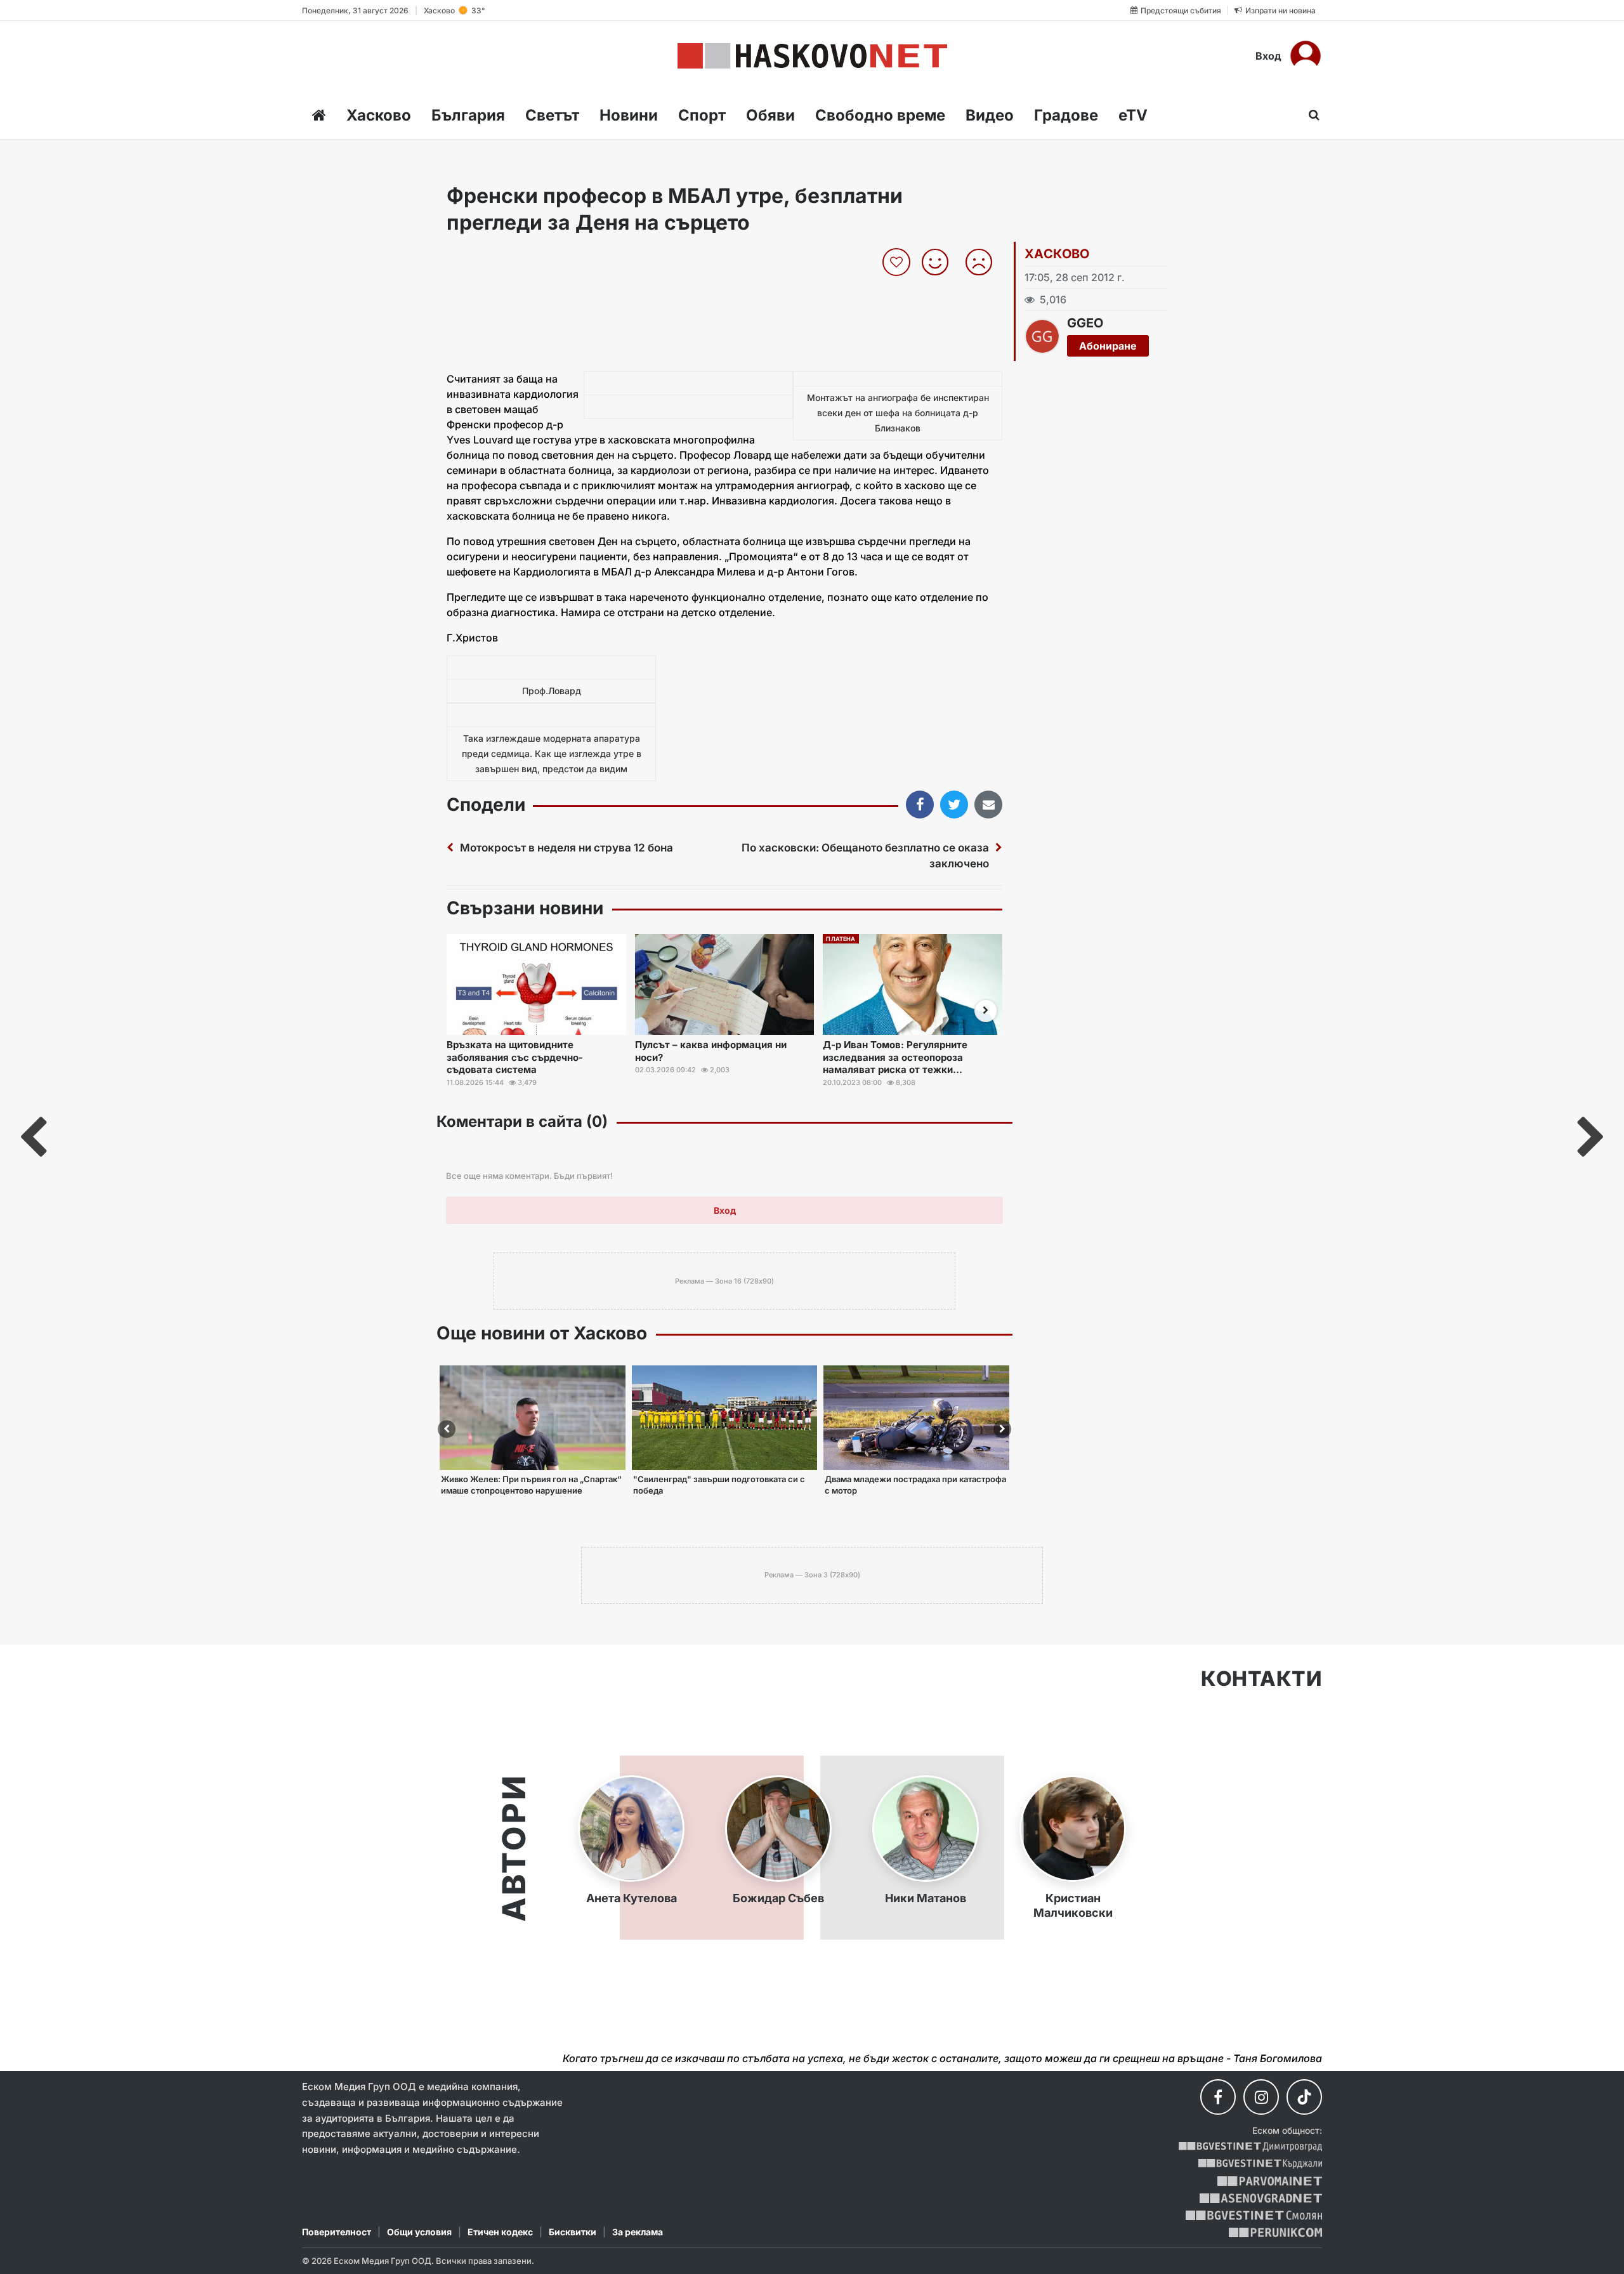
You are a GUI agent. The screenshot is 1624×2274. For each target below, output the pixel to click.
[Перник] (1276, 2232)
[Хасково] (812, 56)
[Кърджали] (1260, 2164)
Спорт (702, 115)
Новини (629, 115)
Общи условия (419, 2232)
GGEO (1085, 323)
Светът (552, 115)
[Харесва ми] (940, 262)
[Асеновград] (1261, 2198)
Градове (1066, 115)
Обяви (770, 115)
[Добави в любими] (898, 262)
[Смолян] (1254, 2215)
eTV (1133, 115)
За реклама (638, 2232)
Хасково (379, 115)
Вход (1268, 56)
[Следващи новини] (986, 1011)
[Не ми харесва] (984, 262)
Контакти (1261, 1679)
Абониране (1108, 346)
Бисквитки (573, 2232)
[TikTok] (1304, 2097)
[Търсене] (1310, 115)
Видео (990, 115)
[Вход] (1306, 56)
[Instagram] (1261, 2097)
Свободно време (880, 115)
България (468, 115)
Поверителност (337, 2232)
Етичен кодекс (500, 2232)
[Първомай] (1270, 2181)
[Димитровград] (1250, 2147)
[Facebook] (1218, 2097)
